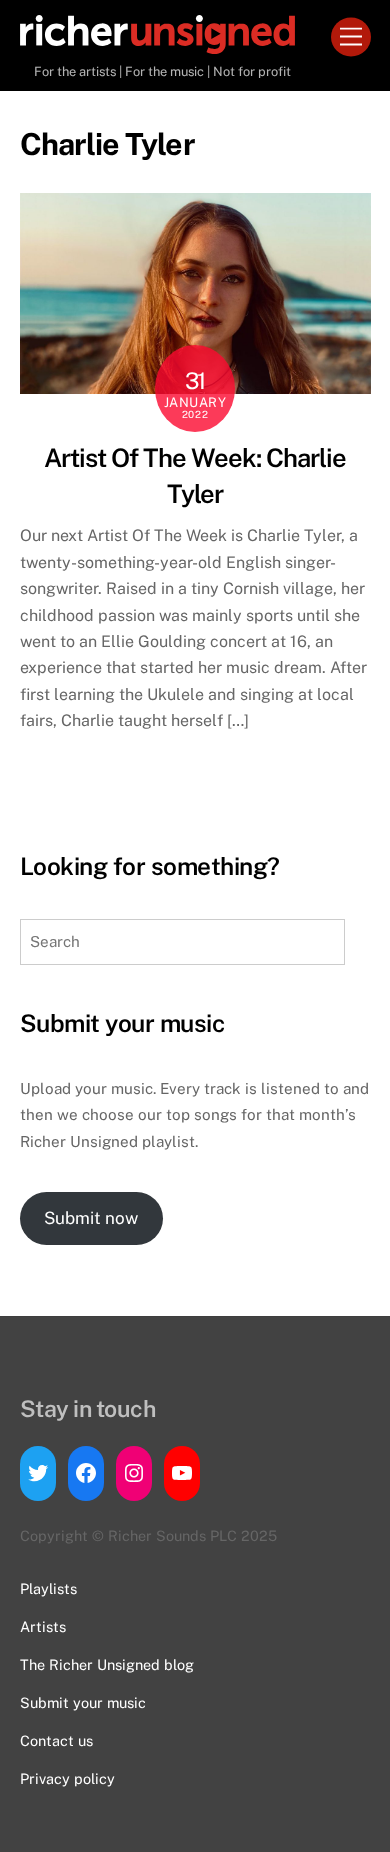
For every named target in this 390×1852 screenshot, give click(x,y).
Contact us (56, 1740)
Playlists (48, 1588)
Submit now (91, 1218)
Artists (43, 1626)
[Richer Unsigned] (157, 45)
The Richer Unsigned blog (107, 1664)
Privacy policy (67, 1778)
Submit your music (83, 1702)
